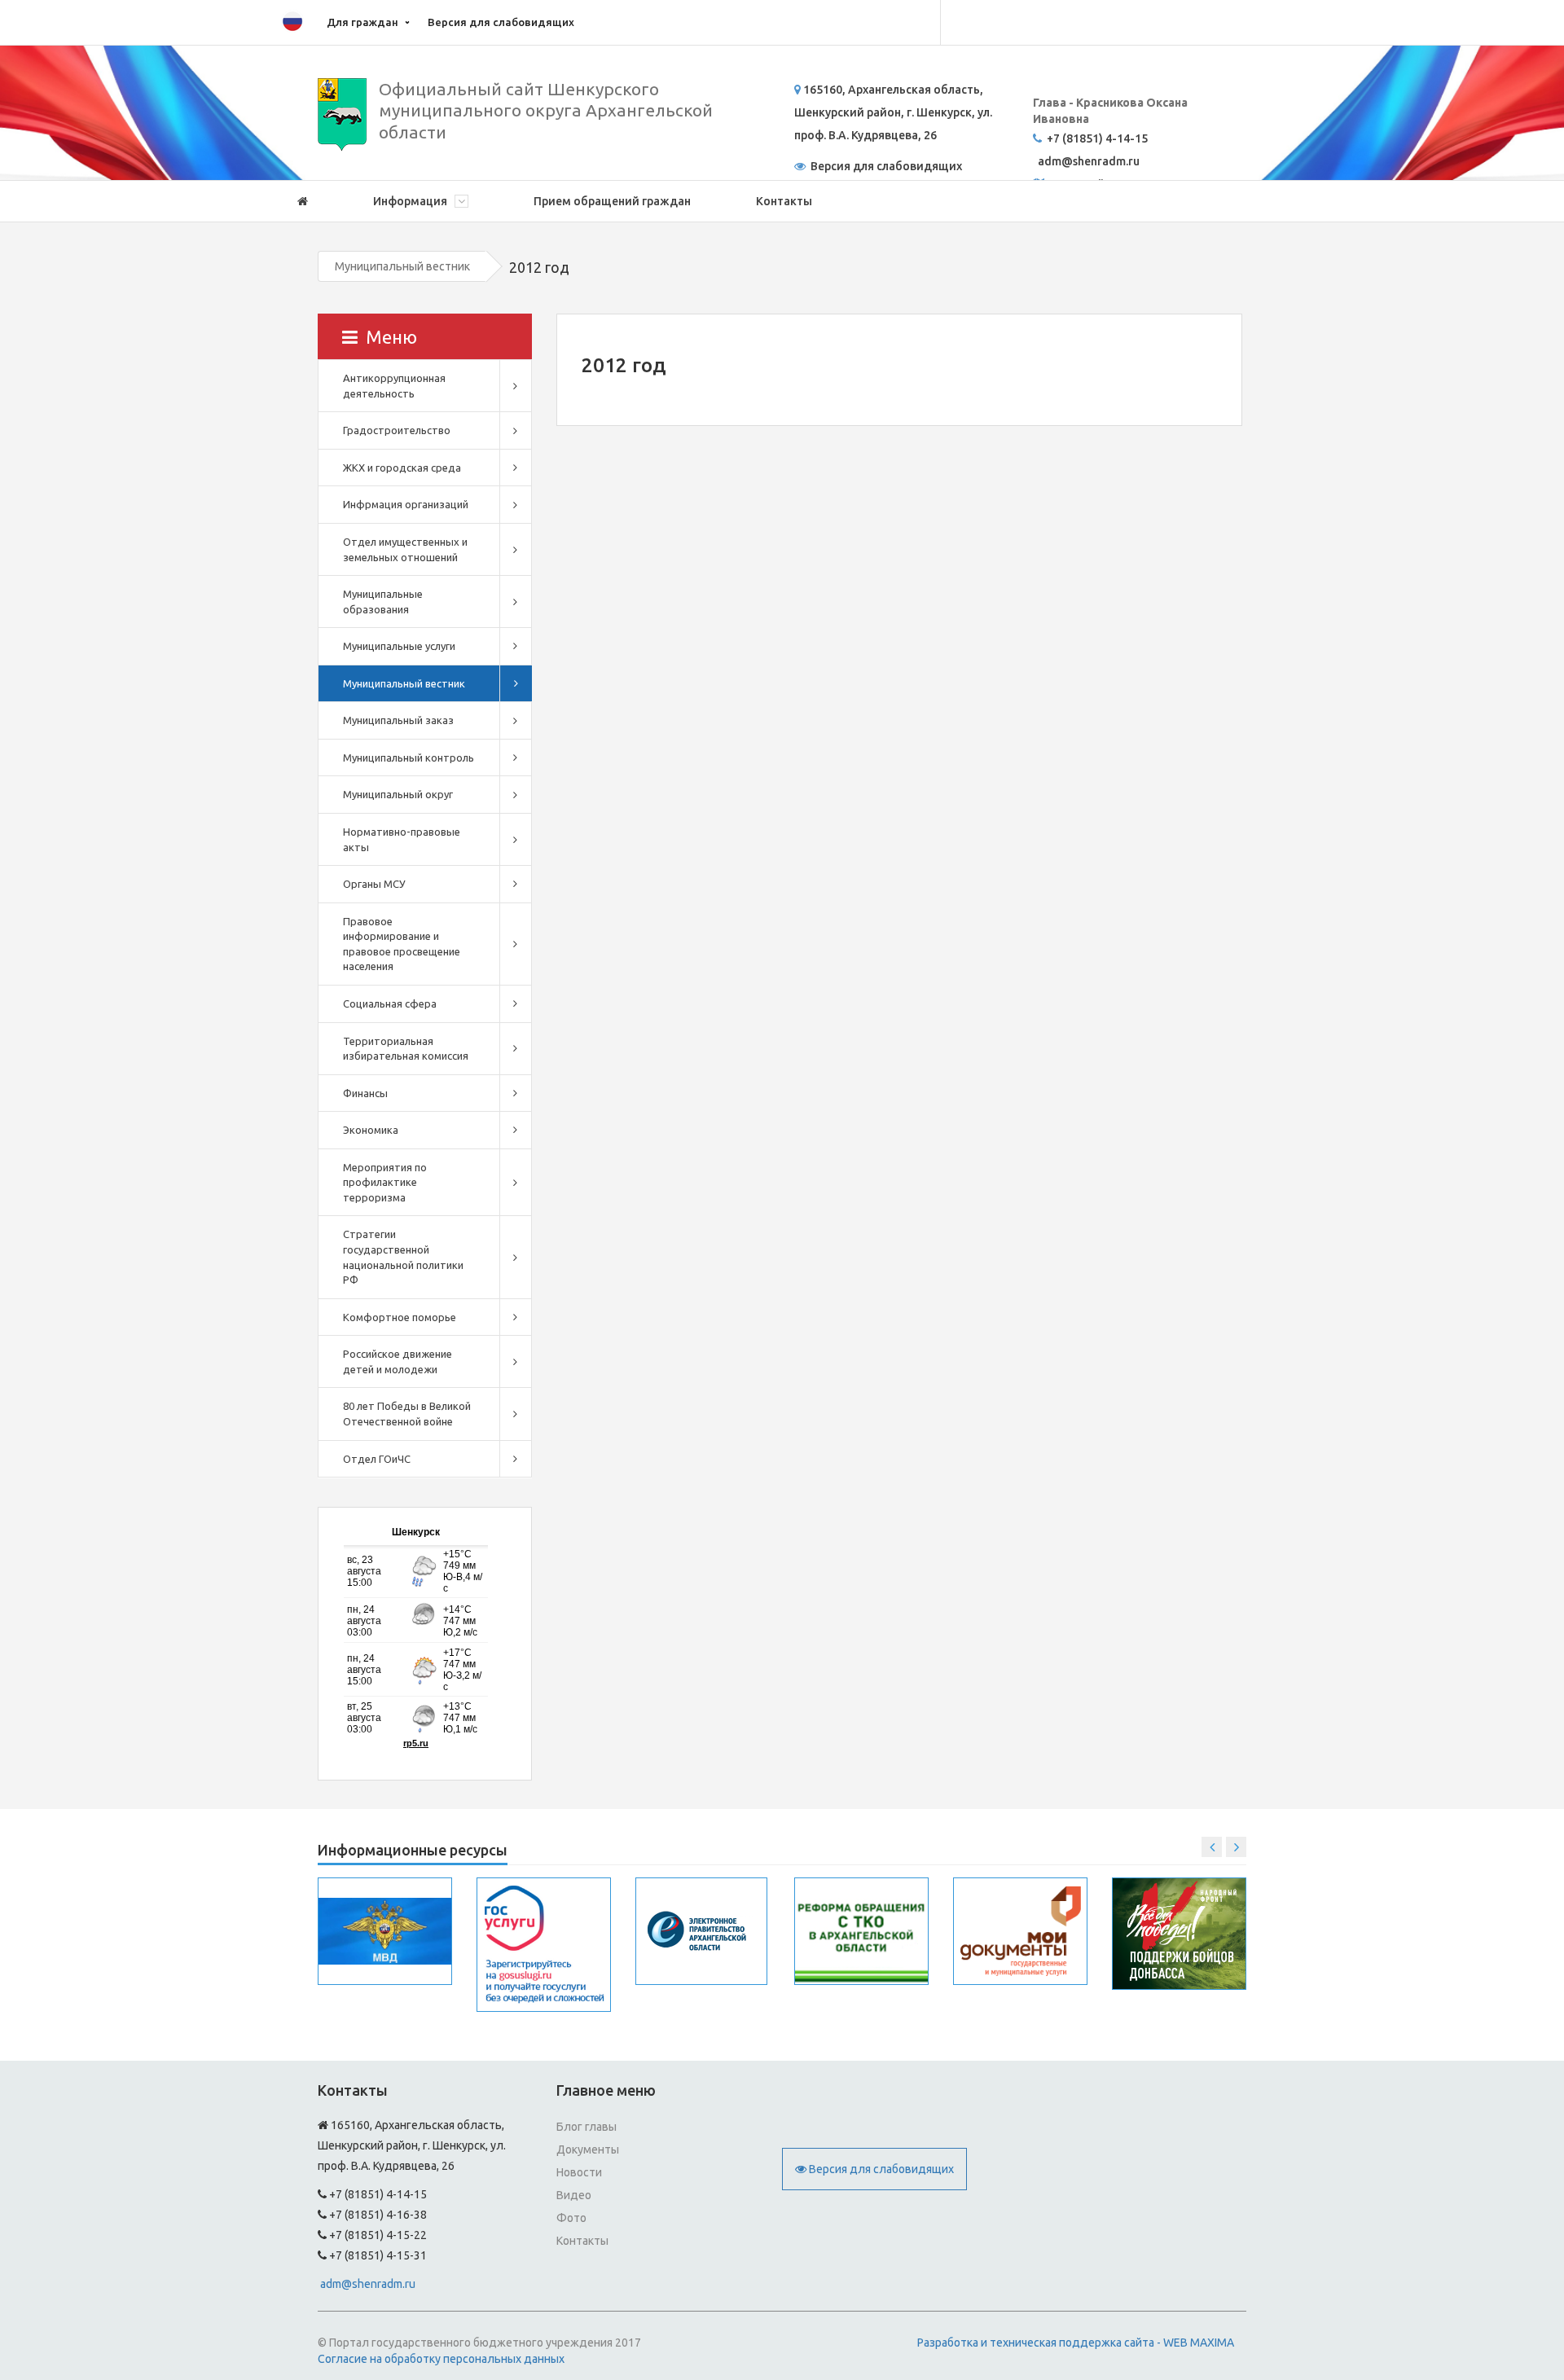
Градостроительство (397, 430)
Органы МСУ (374, 884)
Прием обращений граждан (612, 201)
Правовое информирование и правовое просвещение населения (402, 944)
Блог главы (586, 2127)
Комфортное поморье (400, 1317)
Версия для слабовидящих (501, 22)
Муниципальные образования (383, 602)
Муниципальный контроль (409, 757)
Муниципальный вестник (402, 266)
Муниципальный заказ (398, 720)
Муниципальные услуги (399, 646)
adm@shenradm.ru (368, 2284)
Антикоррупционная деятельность (394, 386)
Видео (574, 2195)
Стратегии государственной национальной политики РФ (403, 1257)
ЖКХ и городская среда (402, 468)
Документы (588, 2149)
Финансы (365, 1093)
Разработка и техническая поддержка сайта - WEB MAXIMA (1076, 2343)
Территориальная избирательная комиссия (406, 1049)
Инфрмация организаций (406, 504)
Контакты (784, 201)
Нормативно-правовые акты (402, 839)
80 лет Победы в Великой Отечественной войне (407, 1414)
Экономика (371, 1130)
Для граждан (362, 22)
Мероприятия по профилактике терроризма (385, 1182)
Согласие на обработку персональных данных (441, 2359)
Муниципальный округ (398, 794)
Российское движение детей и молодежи (398, 1361)
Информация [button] (411, 201)
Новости (579, 2172)
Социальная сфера (390, 1003)
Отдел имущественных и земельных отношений (405, 549)
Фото (571, 2218)
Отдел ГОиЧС (377, 1459)
